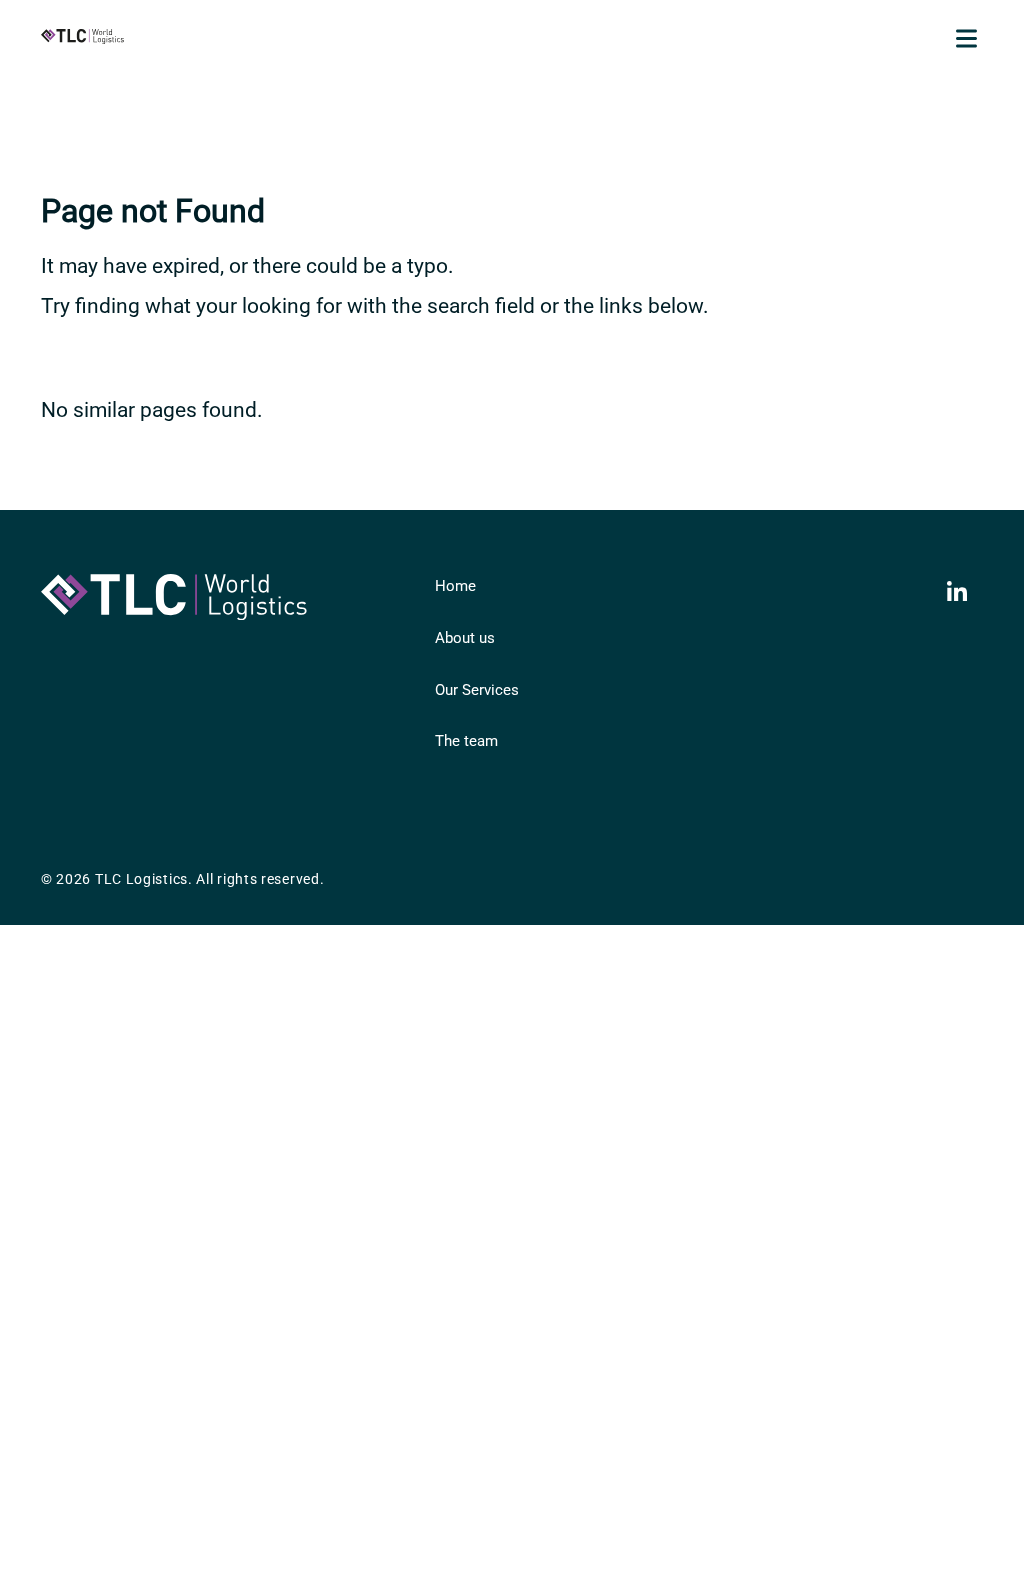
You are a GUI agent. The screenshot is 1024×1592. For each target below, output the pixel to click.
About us (465, 638)
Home (455, 586)
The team (466, 741)
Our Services (477, 690)
